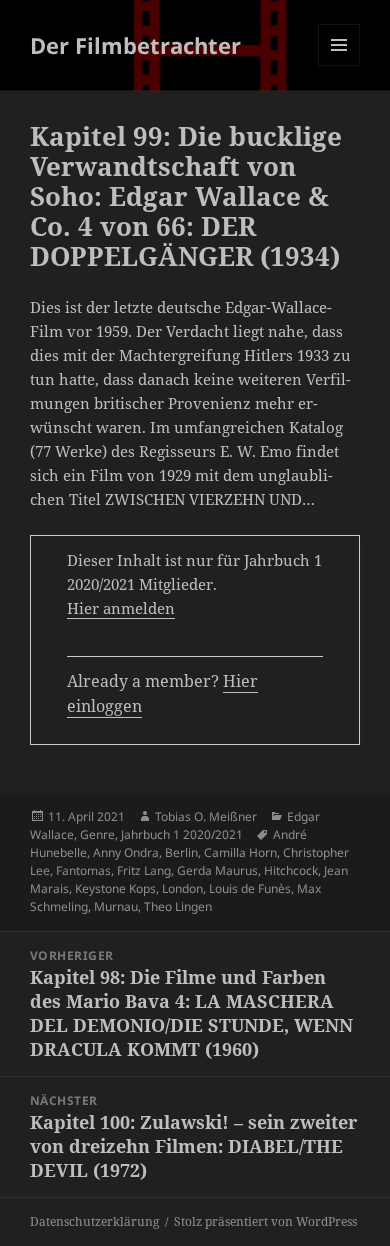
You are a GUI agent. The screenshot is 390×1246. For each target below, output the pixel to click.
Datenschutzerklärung (94, 1221)
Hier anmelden (121, 608)
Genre (97, 834)
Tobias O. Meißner (206, 816)
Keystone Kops (115, 888)
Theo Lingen (178, 906)
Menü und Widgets (339, 65)
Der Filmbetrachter (135, 45)
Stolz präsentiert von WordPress (265, 1221)
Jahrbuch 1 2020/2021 (182, 834)
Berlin (181, 852)
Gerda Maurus (217, 870)
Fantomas (83, 870)
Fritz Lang (144, 870)
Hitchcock (291, 870)
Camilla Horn (240, 852)
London (182, 888)
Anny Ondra (126, 852)
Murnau (116, 906)
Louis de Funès (250, 888)
